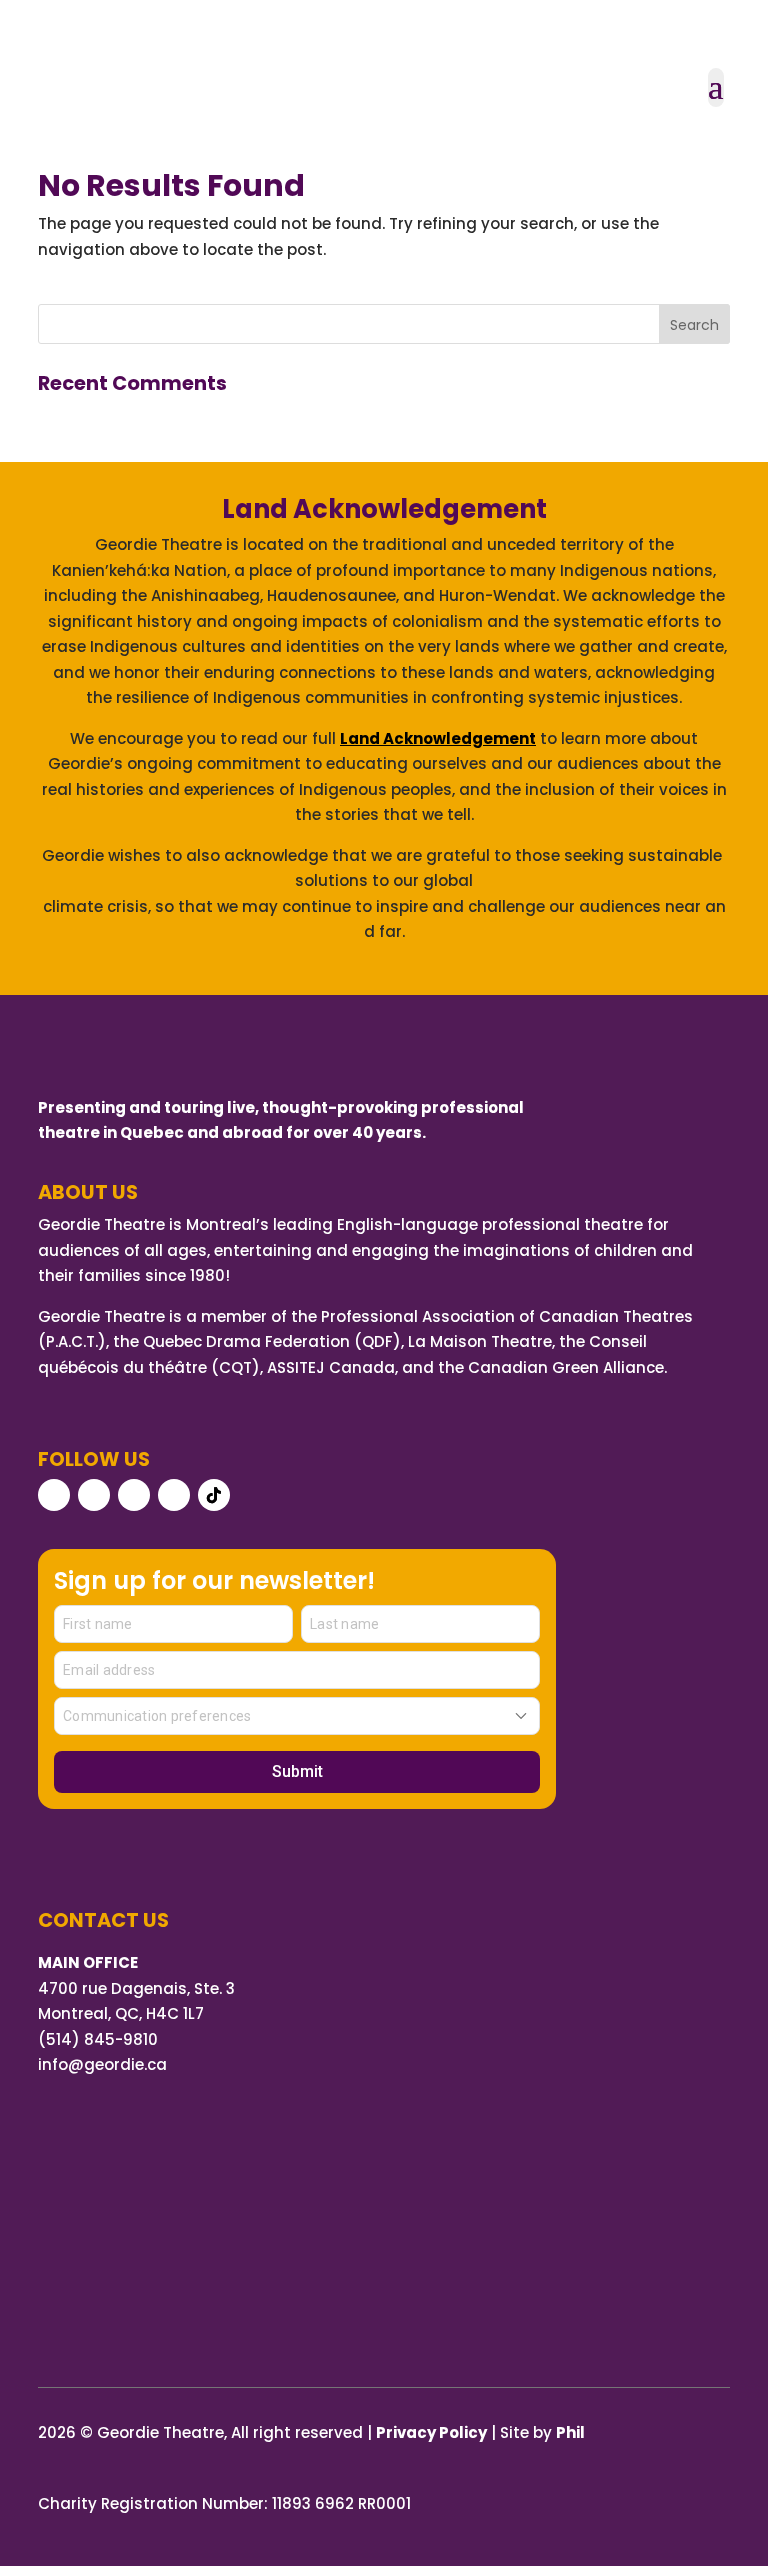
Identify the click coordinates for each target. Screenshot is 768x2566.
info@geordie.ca (102, 2064)
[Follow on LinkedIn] (174, 1495)
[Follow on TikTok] (214, 1495)
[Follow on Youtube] (134, 1495)
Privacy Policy (431, 2432)
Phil (570, 2432)
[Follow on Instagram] (94, 1495)
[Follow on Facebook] (54, 1495)
